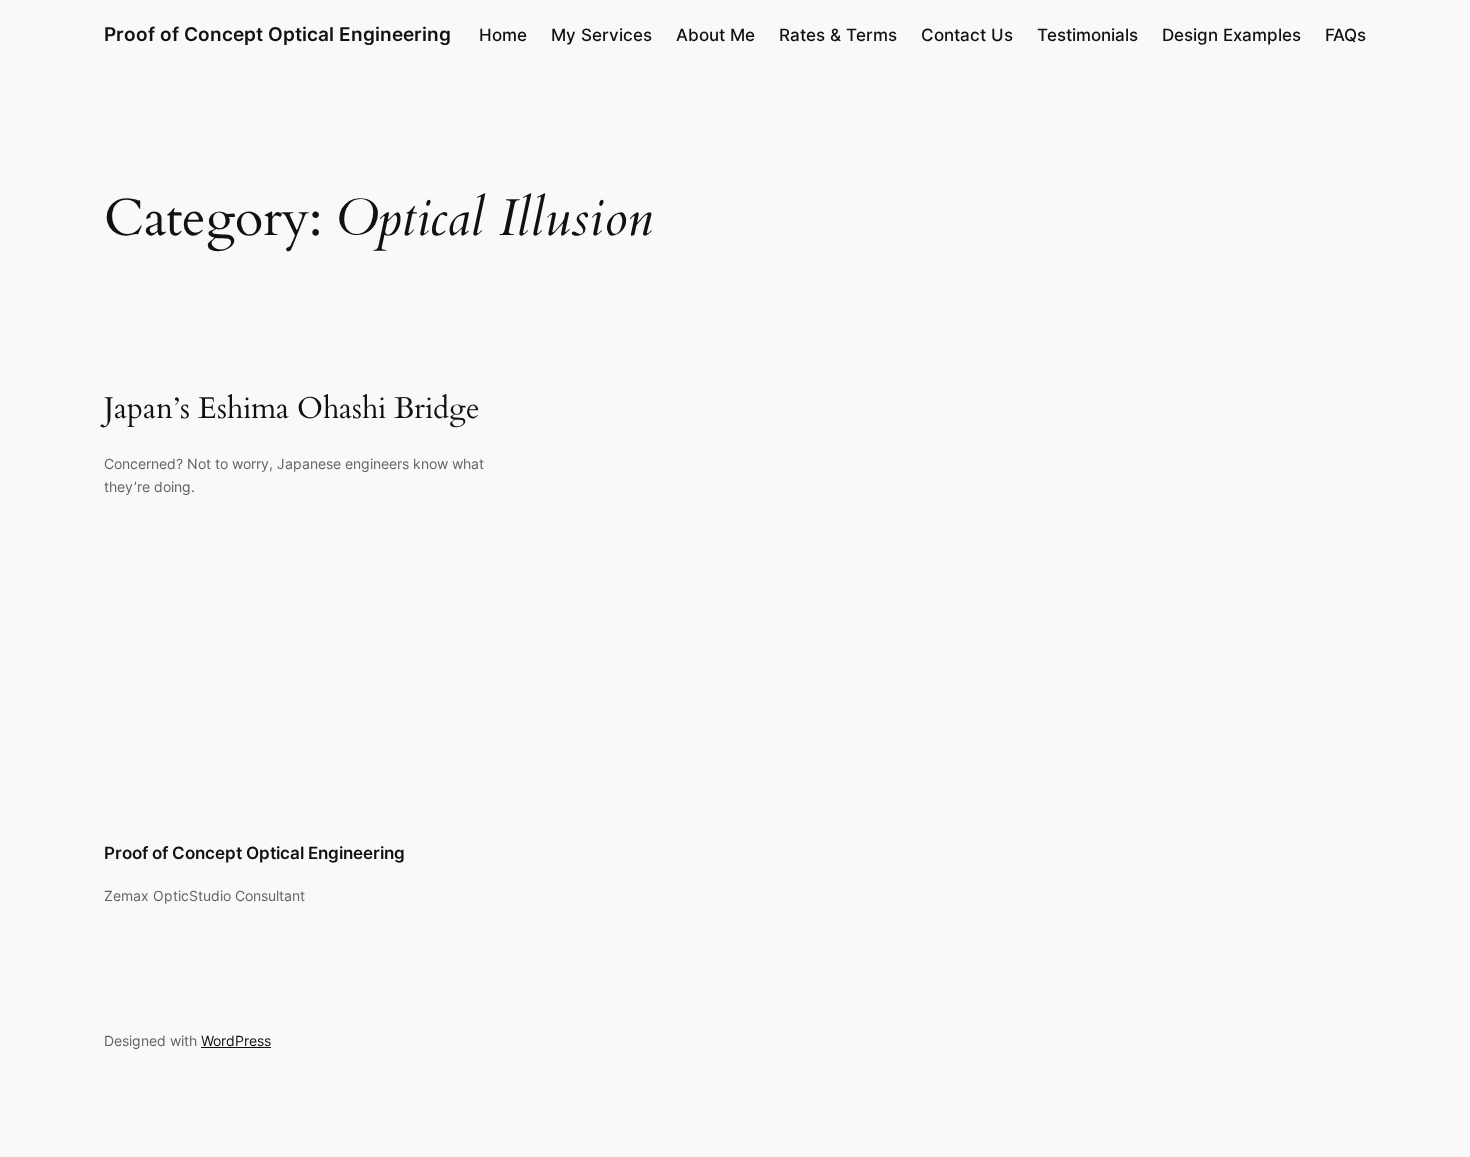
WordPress (236, 1040)
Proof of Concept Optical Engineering (277, 34)
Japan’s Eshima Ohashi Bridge (292, 410)
